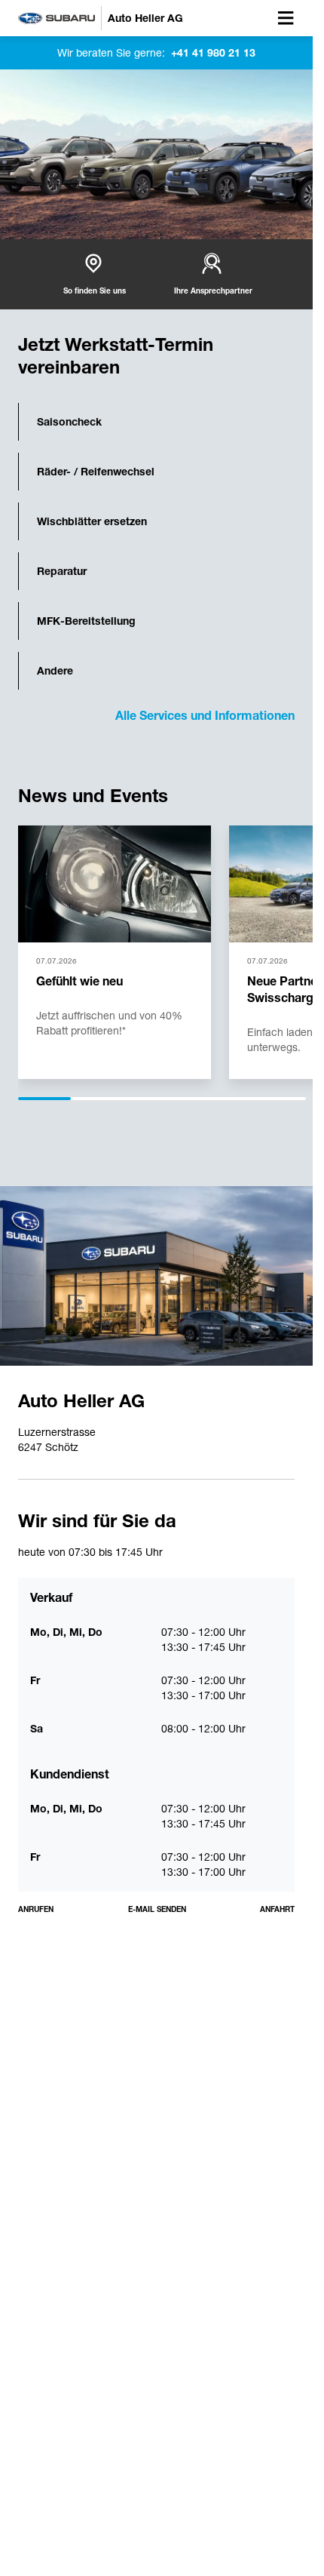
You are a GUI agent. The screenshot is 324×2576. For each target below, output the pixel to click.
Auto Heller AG (81, 1401)
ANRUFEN (36, 1909)
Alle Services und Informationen (205, 716)
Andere (55, 671)
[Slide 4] (221, 1099)
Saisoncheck (69, 422)
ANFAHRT (277, 1909)
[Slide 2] (103, 1099)
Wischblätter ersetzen (92, 521)
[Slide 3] (162, 1099)
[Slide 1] (44, 1099)
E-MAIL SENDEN (157, 1909)
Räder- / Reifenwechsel (96, 472)
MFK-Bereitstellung (86, 621)
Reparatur (62, 571)
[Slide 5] (280, 1099)
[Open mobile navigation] (286, 18)
